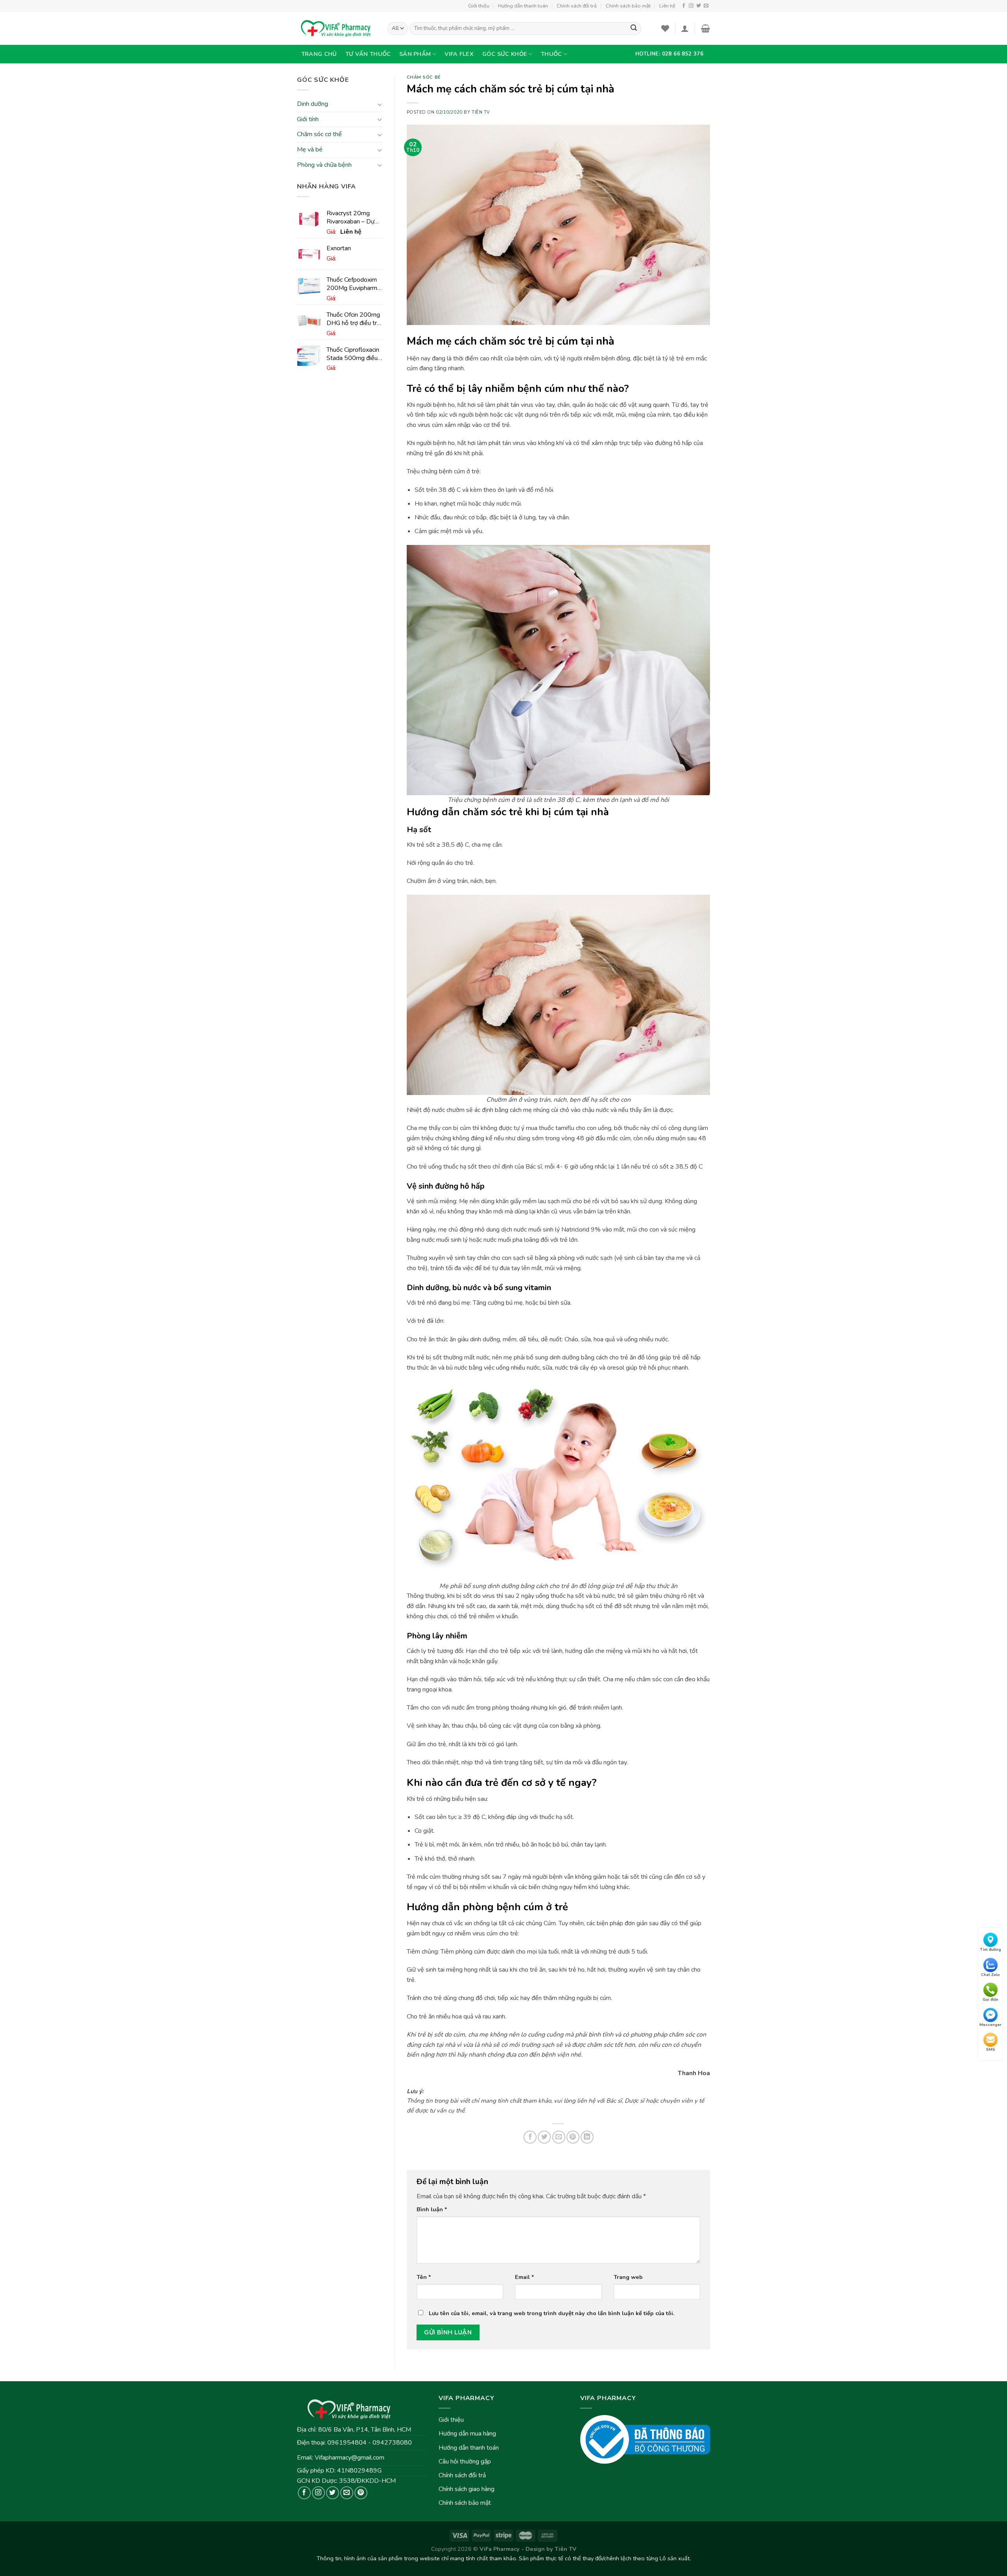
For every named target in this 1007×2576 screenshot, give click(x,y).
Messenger (990, 2024)
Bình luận (432, 2209)
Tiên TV (481, 112)
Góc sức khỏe (505, 54)
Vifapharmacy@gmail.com (349, 2458)
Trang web (628, 2277)
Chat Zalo (990, 1974)
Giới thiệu (479, 6)
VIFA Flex (459, 54)
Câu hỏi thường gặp (465, 2462)
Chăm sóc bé (424, 77)
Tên (424, 2277)
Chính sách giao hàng (467, 2489)
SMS (991, 2050)
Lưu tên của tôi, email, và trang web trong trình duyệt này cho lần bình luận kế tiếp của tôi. (552, 2313)
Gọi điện (990, 2000)
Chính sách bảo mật (628, 6)
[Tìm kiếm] (634, 29)
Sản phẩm (415, 54)
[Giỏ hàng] (705, 28)
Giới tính (308, 119)
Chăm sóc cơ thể (319, 135)
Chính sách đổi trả (577, 6)
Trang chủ (319, 54)
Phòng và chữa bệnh (324, 165)
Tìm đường (990, 1950)
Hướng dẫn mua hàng (467, 2434)
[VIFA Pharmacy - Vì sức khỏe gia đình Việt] (336, 28)
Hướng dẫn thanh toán (523, 6)
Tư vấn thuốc (368, 54)
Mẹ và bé (310, 150)
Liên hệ (667, 6)
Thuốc (551, 54)
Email (525, 2277)
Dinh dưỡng (313, 104)
